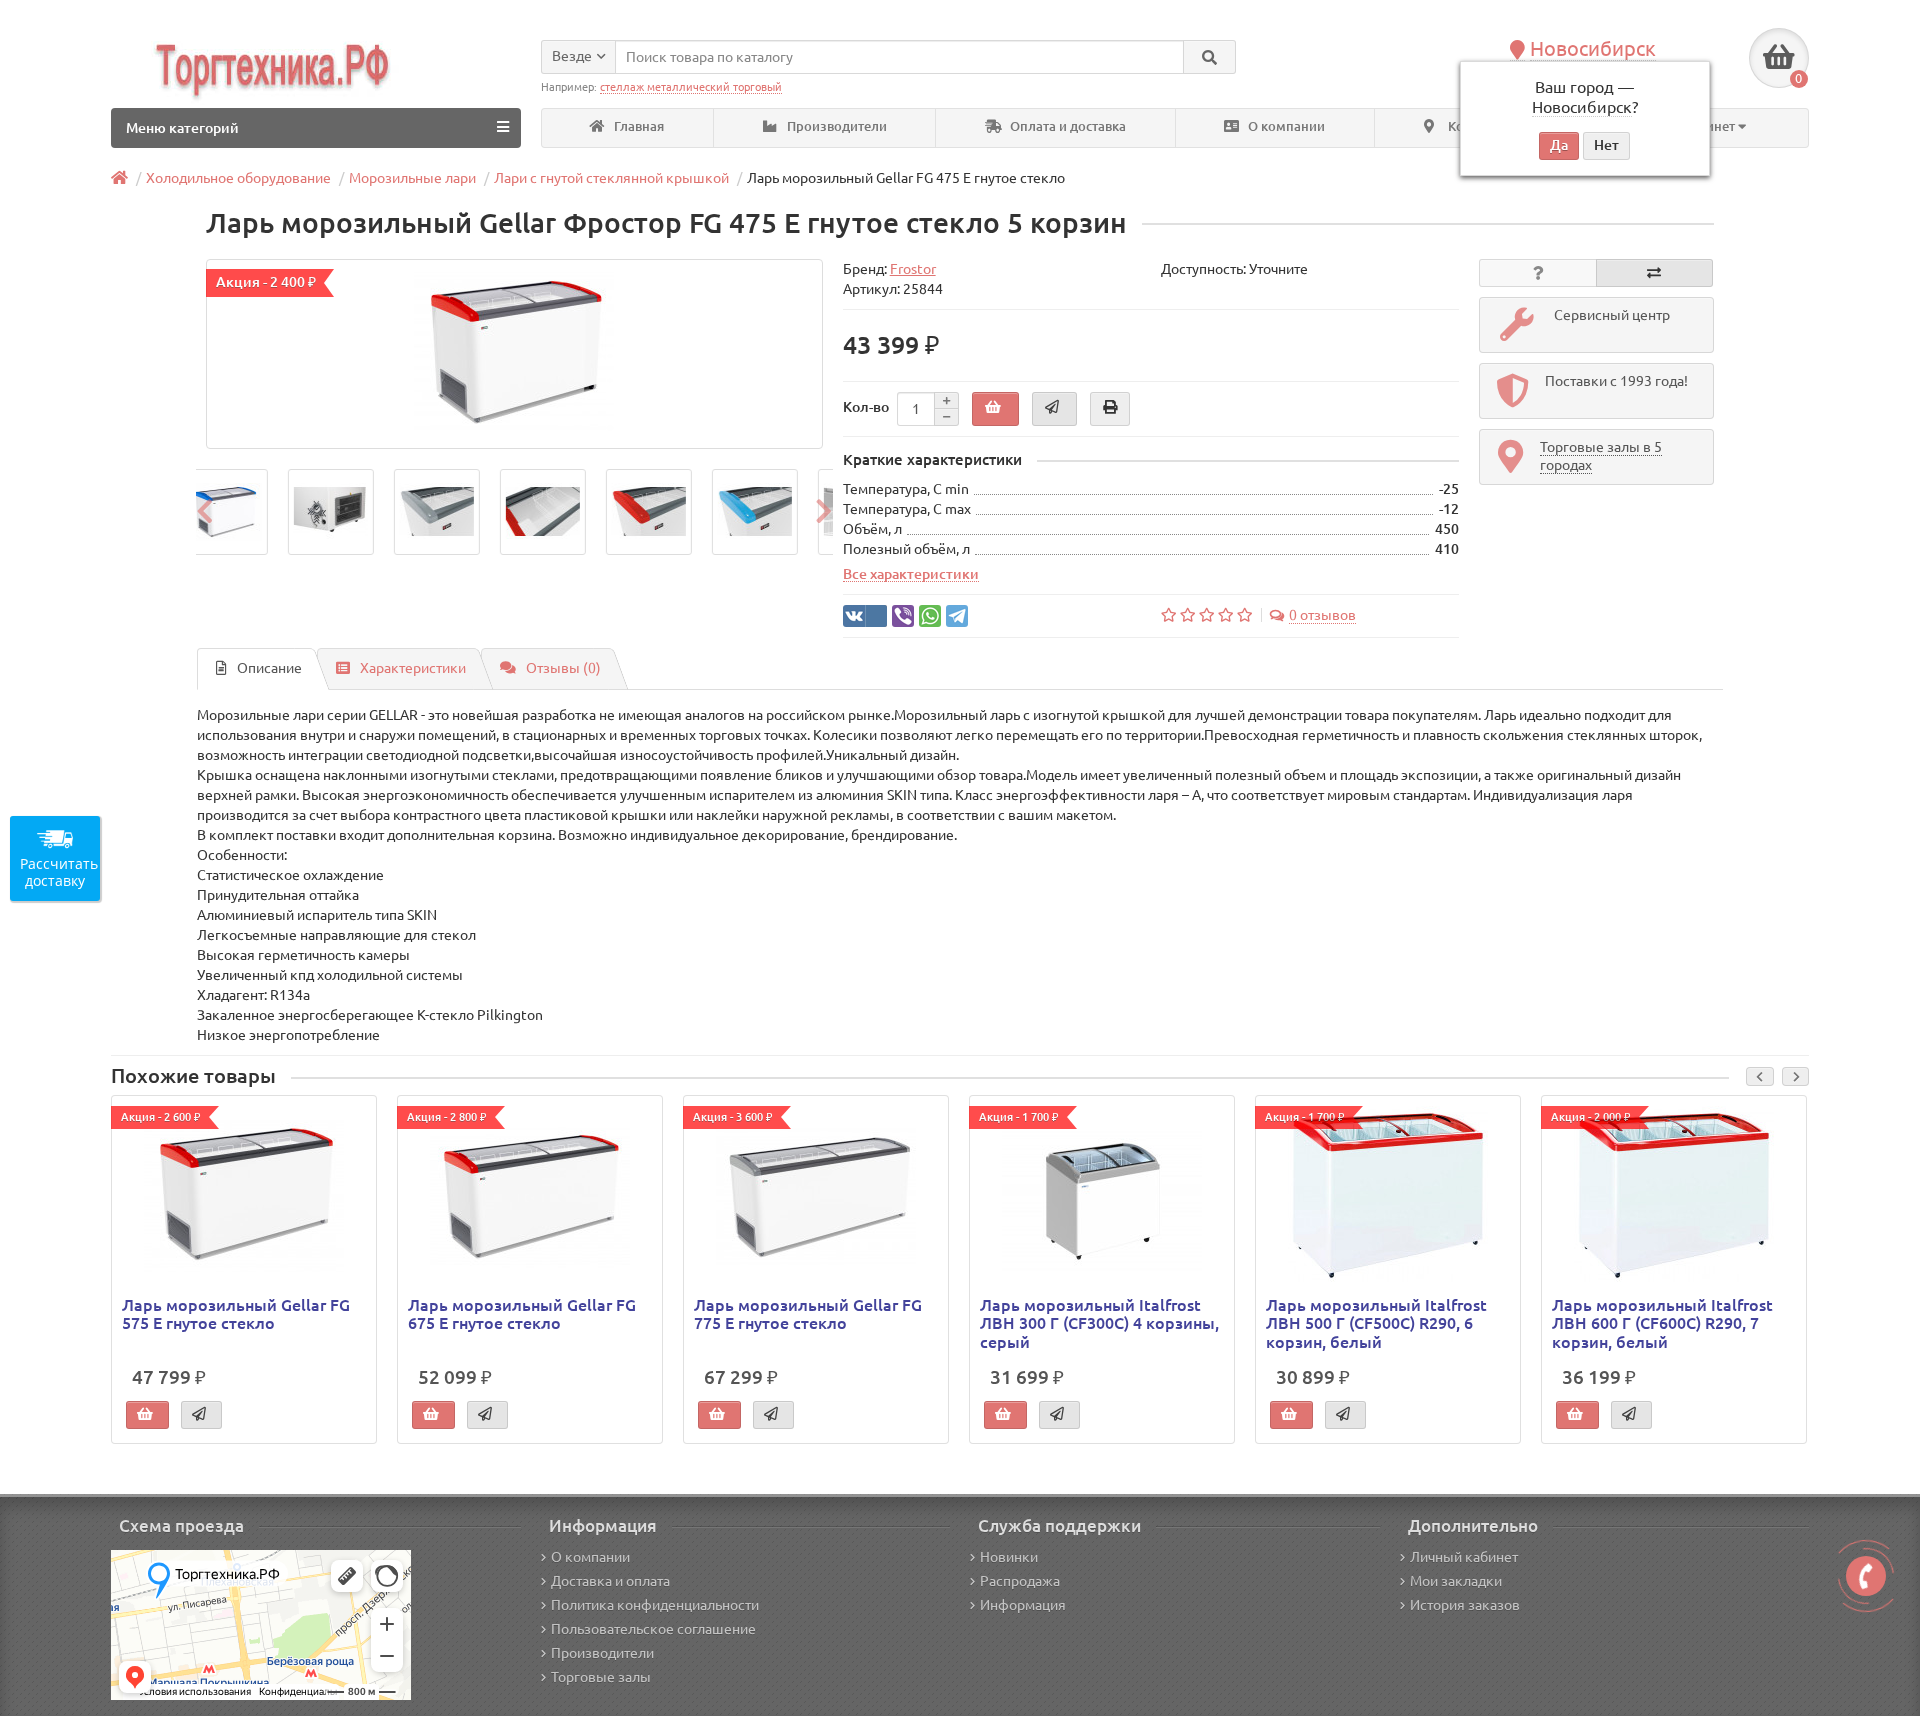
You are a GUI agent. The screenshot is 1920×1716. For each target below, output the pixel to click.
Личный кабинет (1464, 1557)
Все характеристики (911, 574)
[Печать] (1110, 409)
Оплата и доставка (1066, 126)
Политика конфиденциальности (655, 1605)
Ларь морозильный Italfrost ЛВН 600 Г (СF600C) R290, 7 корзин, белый (1662, 1323)
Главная (637, 126)
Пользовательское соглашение (653, 1629)
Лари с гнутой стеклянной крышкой (611, 178)
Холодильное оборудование (238, 178)
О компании (1285, 126)
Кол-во (866, 407)
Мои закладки (1456, 1581)
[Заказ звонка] (1866, 1576)
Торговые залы (601, 1677)
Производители (835, 126)
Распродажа (1020, 1581)
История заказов (1465, 1605)
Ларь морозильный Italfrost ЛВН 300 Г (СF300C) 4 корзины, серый (1099, 1323)
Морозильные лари (412, 178)
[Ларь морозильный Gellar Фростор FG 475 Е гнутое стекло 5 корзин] (514, 354)
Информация (1023, 1605)
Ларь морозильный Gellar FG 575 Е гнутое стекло (236, 1314)
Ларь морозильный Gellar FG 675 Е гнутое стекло (522, 1314)
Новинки (1009, 1557)
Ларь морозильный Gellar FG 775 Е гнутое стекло (808, 1314)
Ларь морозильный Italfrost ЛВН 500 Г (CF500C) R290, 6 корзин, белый (1376, 1323)
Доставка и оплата (610, 1581)
